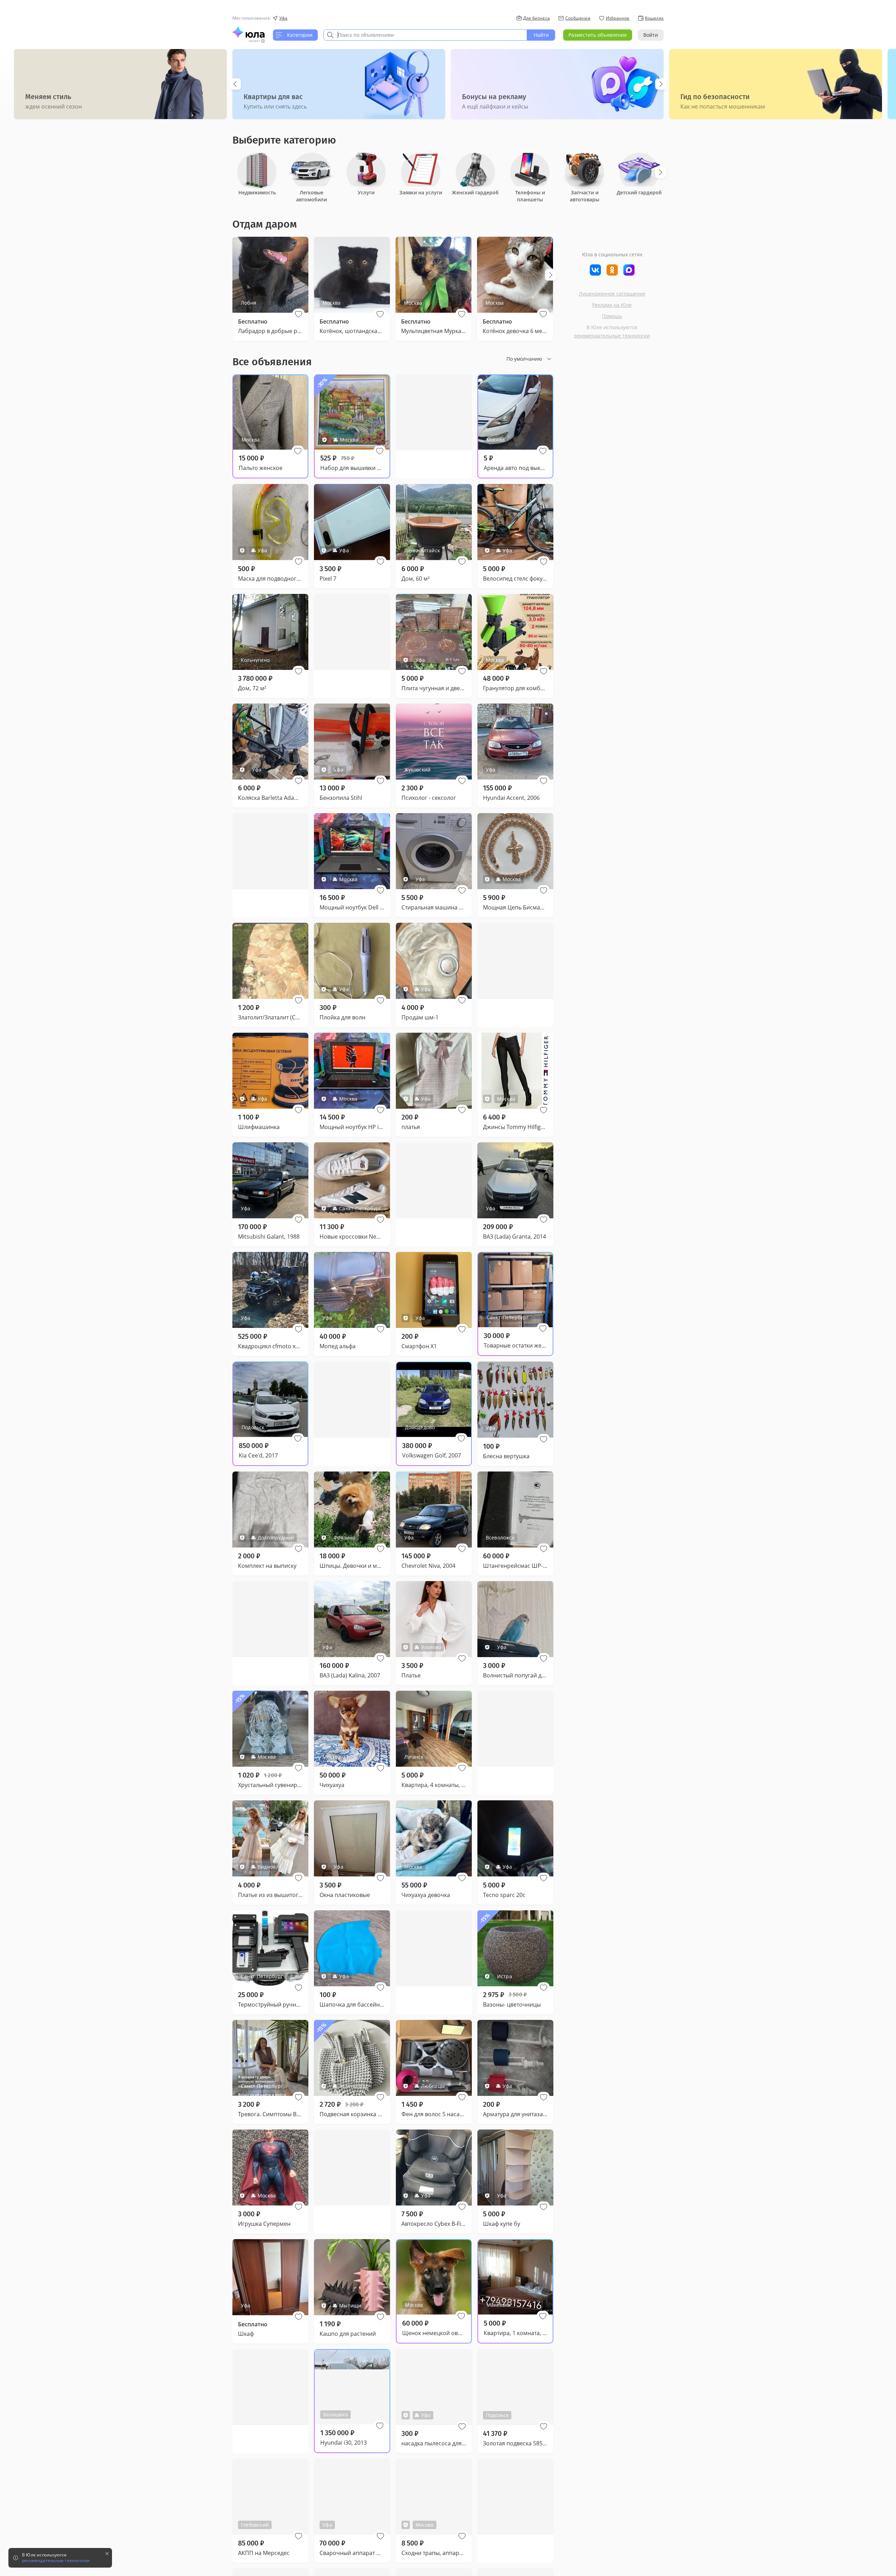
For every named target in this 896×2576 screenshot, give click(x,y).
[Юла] (248, 32)
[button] (299, 314)
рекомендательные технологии (612, 336)
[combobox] (425, 35)
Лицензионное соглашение (612, 294)
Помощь (612, 316)
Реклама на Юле (612, 305)
